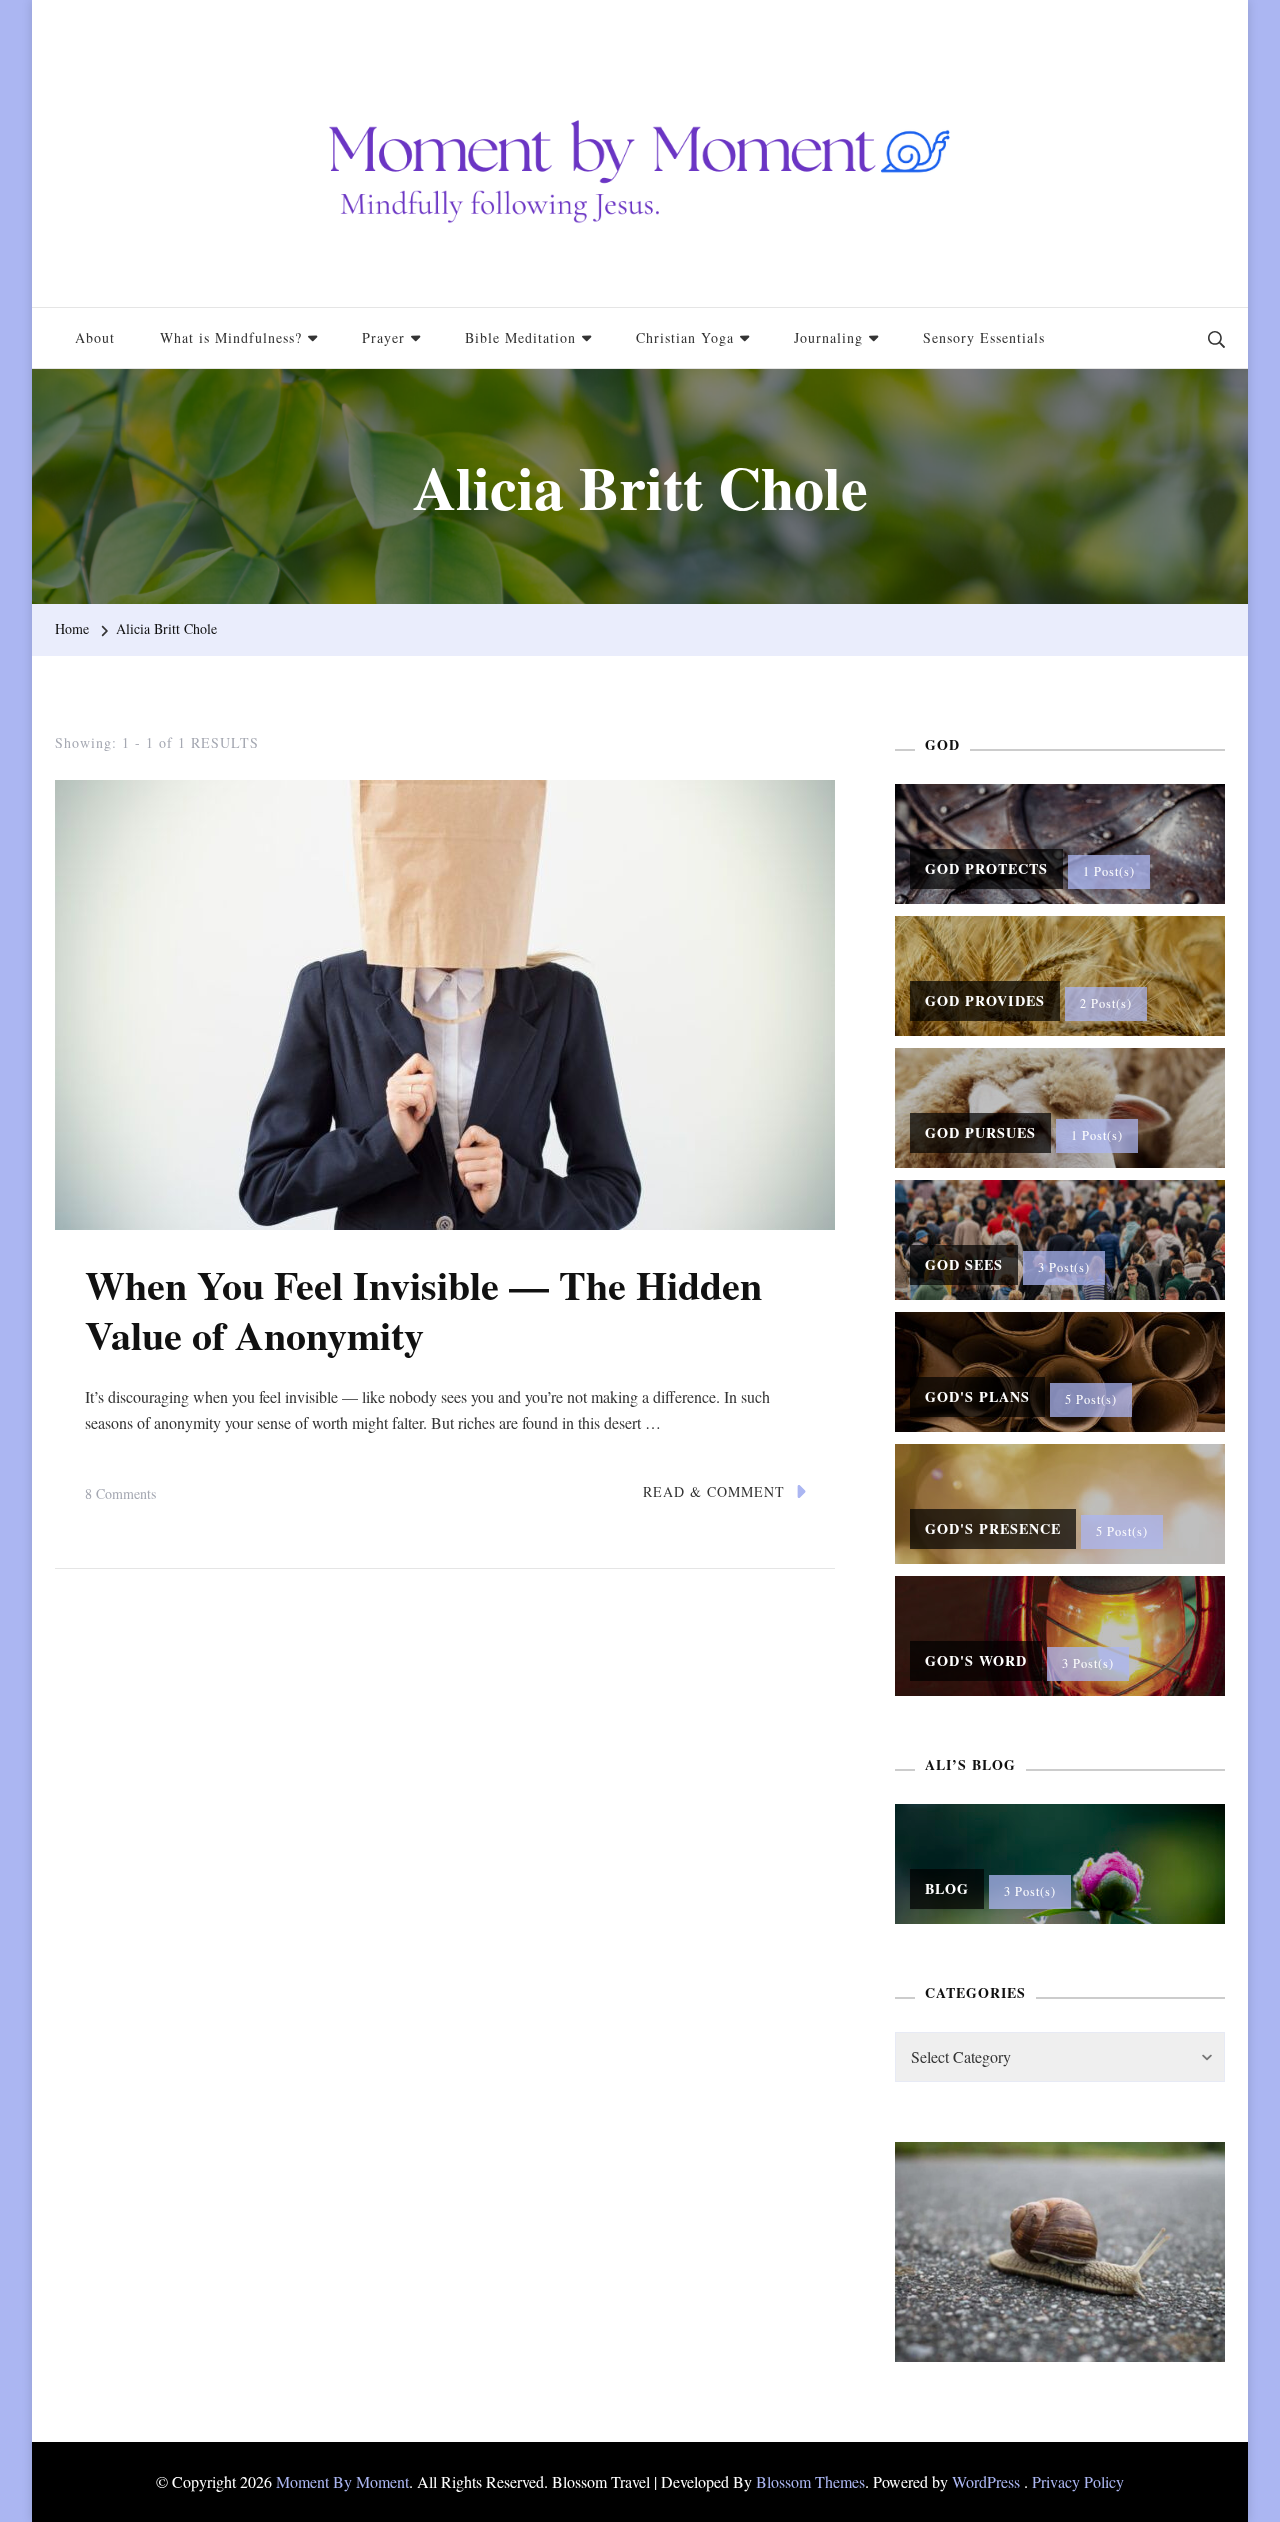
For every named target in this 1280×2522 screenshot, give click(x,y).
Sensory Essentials (984, 337)
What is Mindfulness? (231, 337)
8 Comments (120, 1496)
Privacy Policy (1078, 2481)
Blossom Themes (810, 2481)
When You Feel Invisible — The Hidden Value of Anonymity (423, 1309)
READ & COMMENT (714, 1491)
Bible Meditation (520, 337)
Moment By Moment (342, 2481)
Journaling (828, 337)
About (95, 337)
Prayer (383, 337)
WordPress (986, 2481)
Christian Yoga (685, 337)
